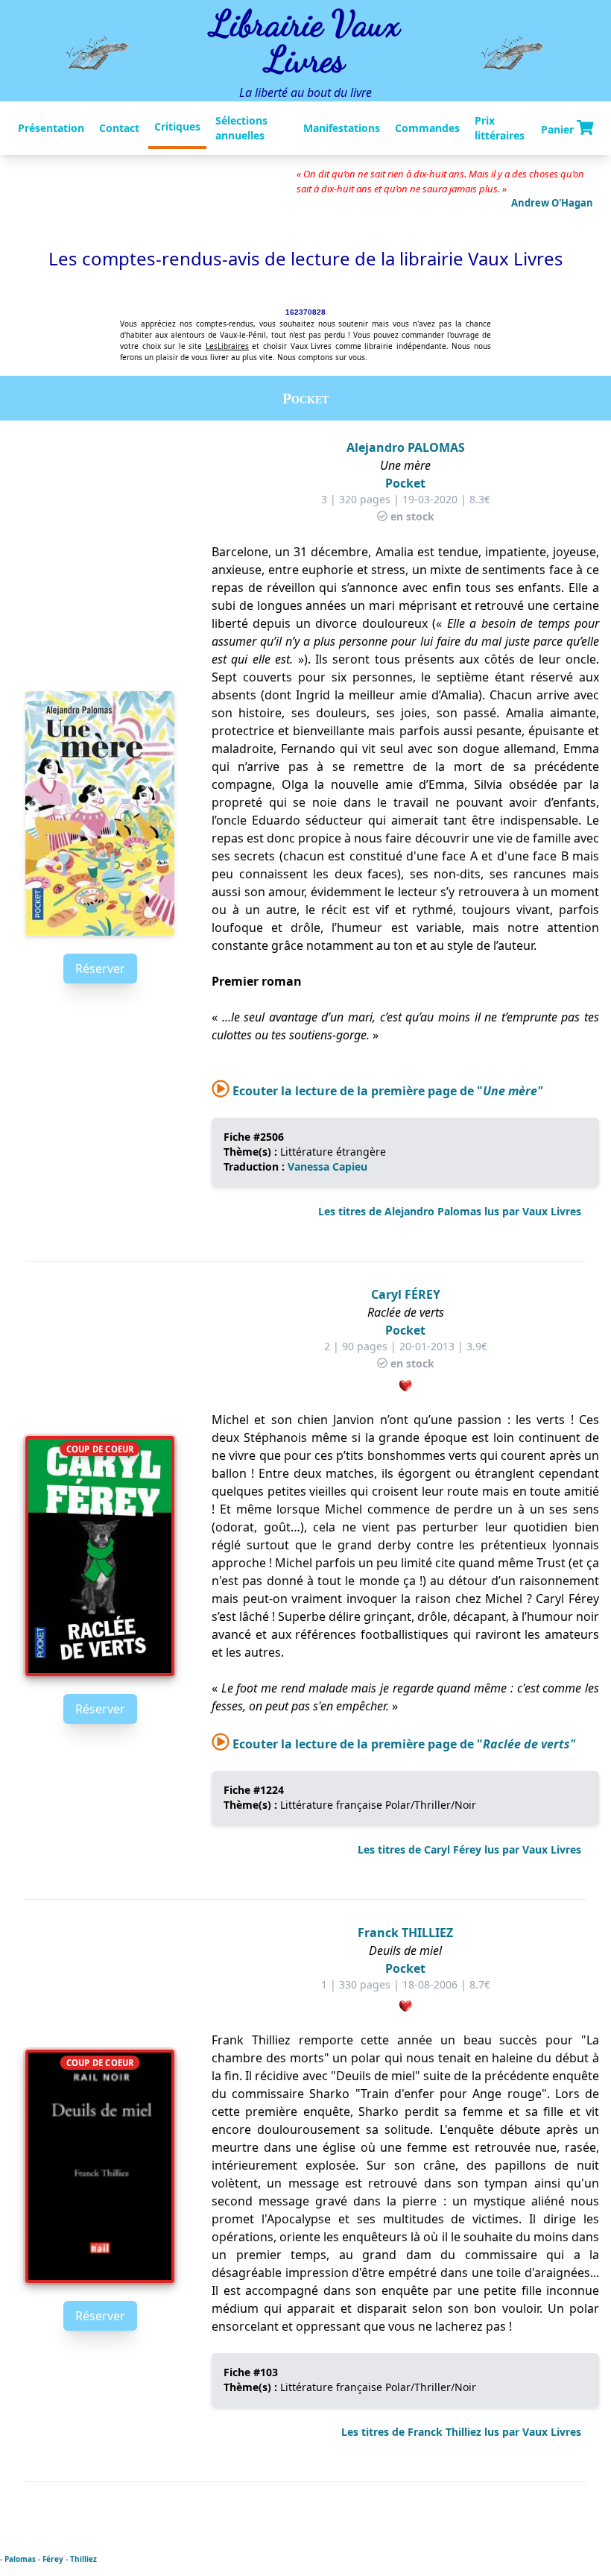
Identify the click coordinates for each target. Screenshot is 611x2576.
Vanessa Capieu (327, 1166)
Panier (559, 129)
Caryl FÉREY (406, 1294)
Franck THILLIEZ (405, 1933)
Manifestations (342, 128)
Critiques (177, 126)
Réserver (100, 969)
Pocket (405, 483)
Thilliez (83, 2559)
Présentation (51, 128)
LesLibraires (227, 346)
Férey (53, 2559)
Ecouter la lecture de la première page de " (386, 1091)
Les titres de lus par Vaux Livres (450, 1211)
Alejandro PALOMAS (406, 447)
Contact (119, 128)
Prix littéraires (500, 128)
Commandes (427, 128)
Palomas (20, 2559)
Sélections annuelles (241, 128)
